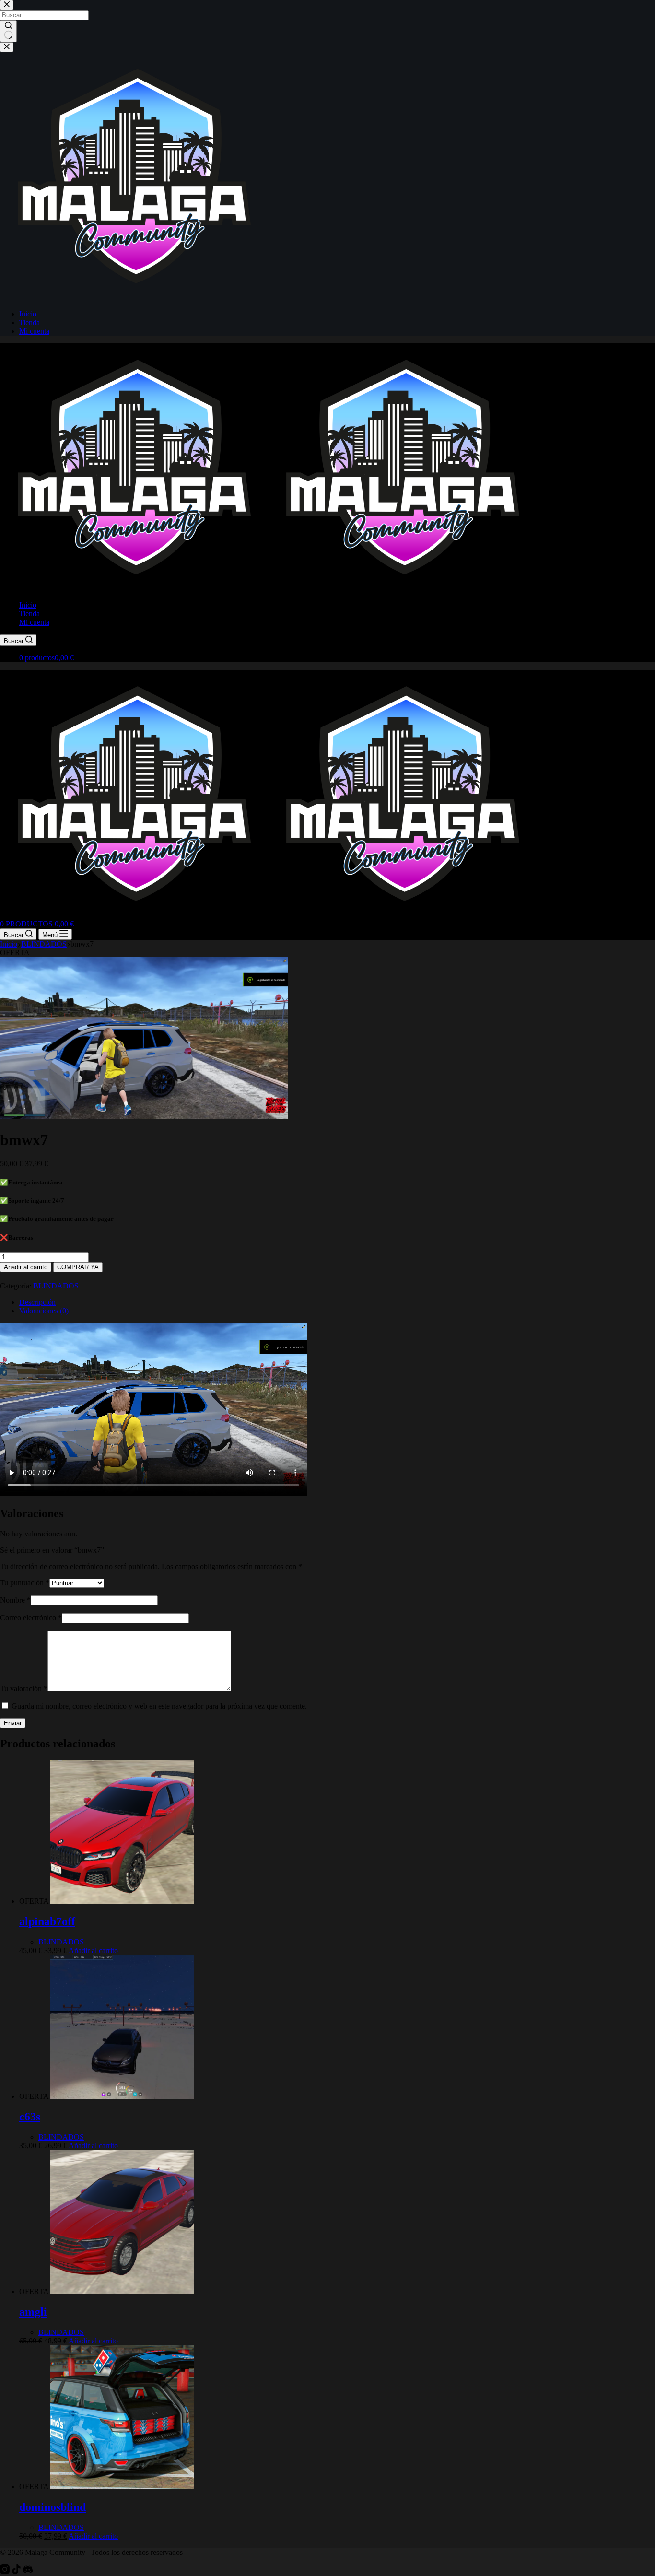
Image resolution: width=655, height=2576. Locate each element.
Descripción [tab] (37, 1302)
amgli (33, 2312)
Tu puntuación (25, 1583)
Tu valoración (24, 1689)
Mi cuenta (34, 622)
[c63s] (122, 2096)
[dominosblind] (122, 2487)
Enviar (13, 1723)
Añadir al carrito (26, 1267)
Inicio (28, 605)
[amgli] (122, 2291)
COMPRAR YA (78, 1267)
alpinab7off (47, 1921)
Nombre (15, 1600)
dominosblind (53, 2507)
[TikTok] (17, 2571)
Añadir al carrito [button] (93, 1950)
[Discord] (28, 2571)
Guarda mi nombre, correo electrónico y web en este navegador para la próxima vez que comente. (159, 1706)
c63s (30, 2117)
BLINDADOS (56, 1286)
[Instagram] (6, 2571)
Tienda (29, 614)
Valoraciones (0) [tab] (44, 1311)
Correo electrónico (31, 1618)
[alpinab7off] (122, 1901)
